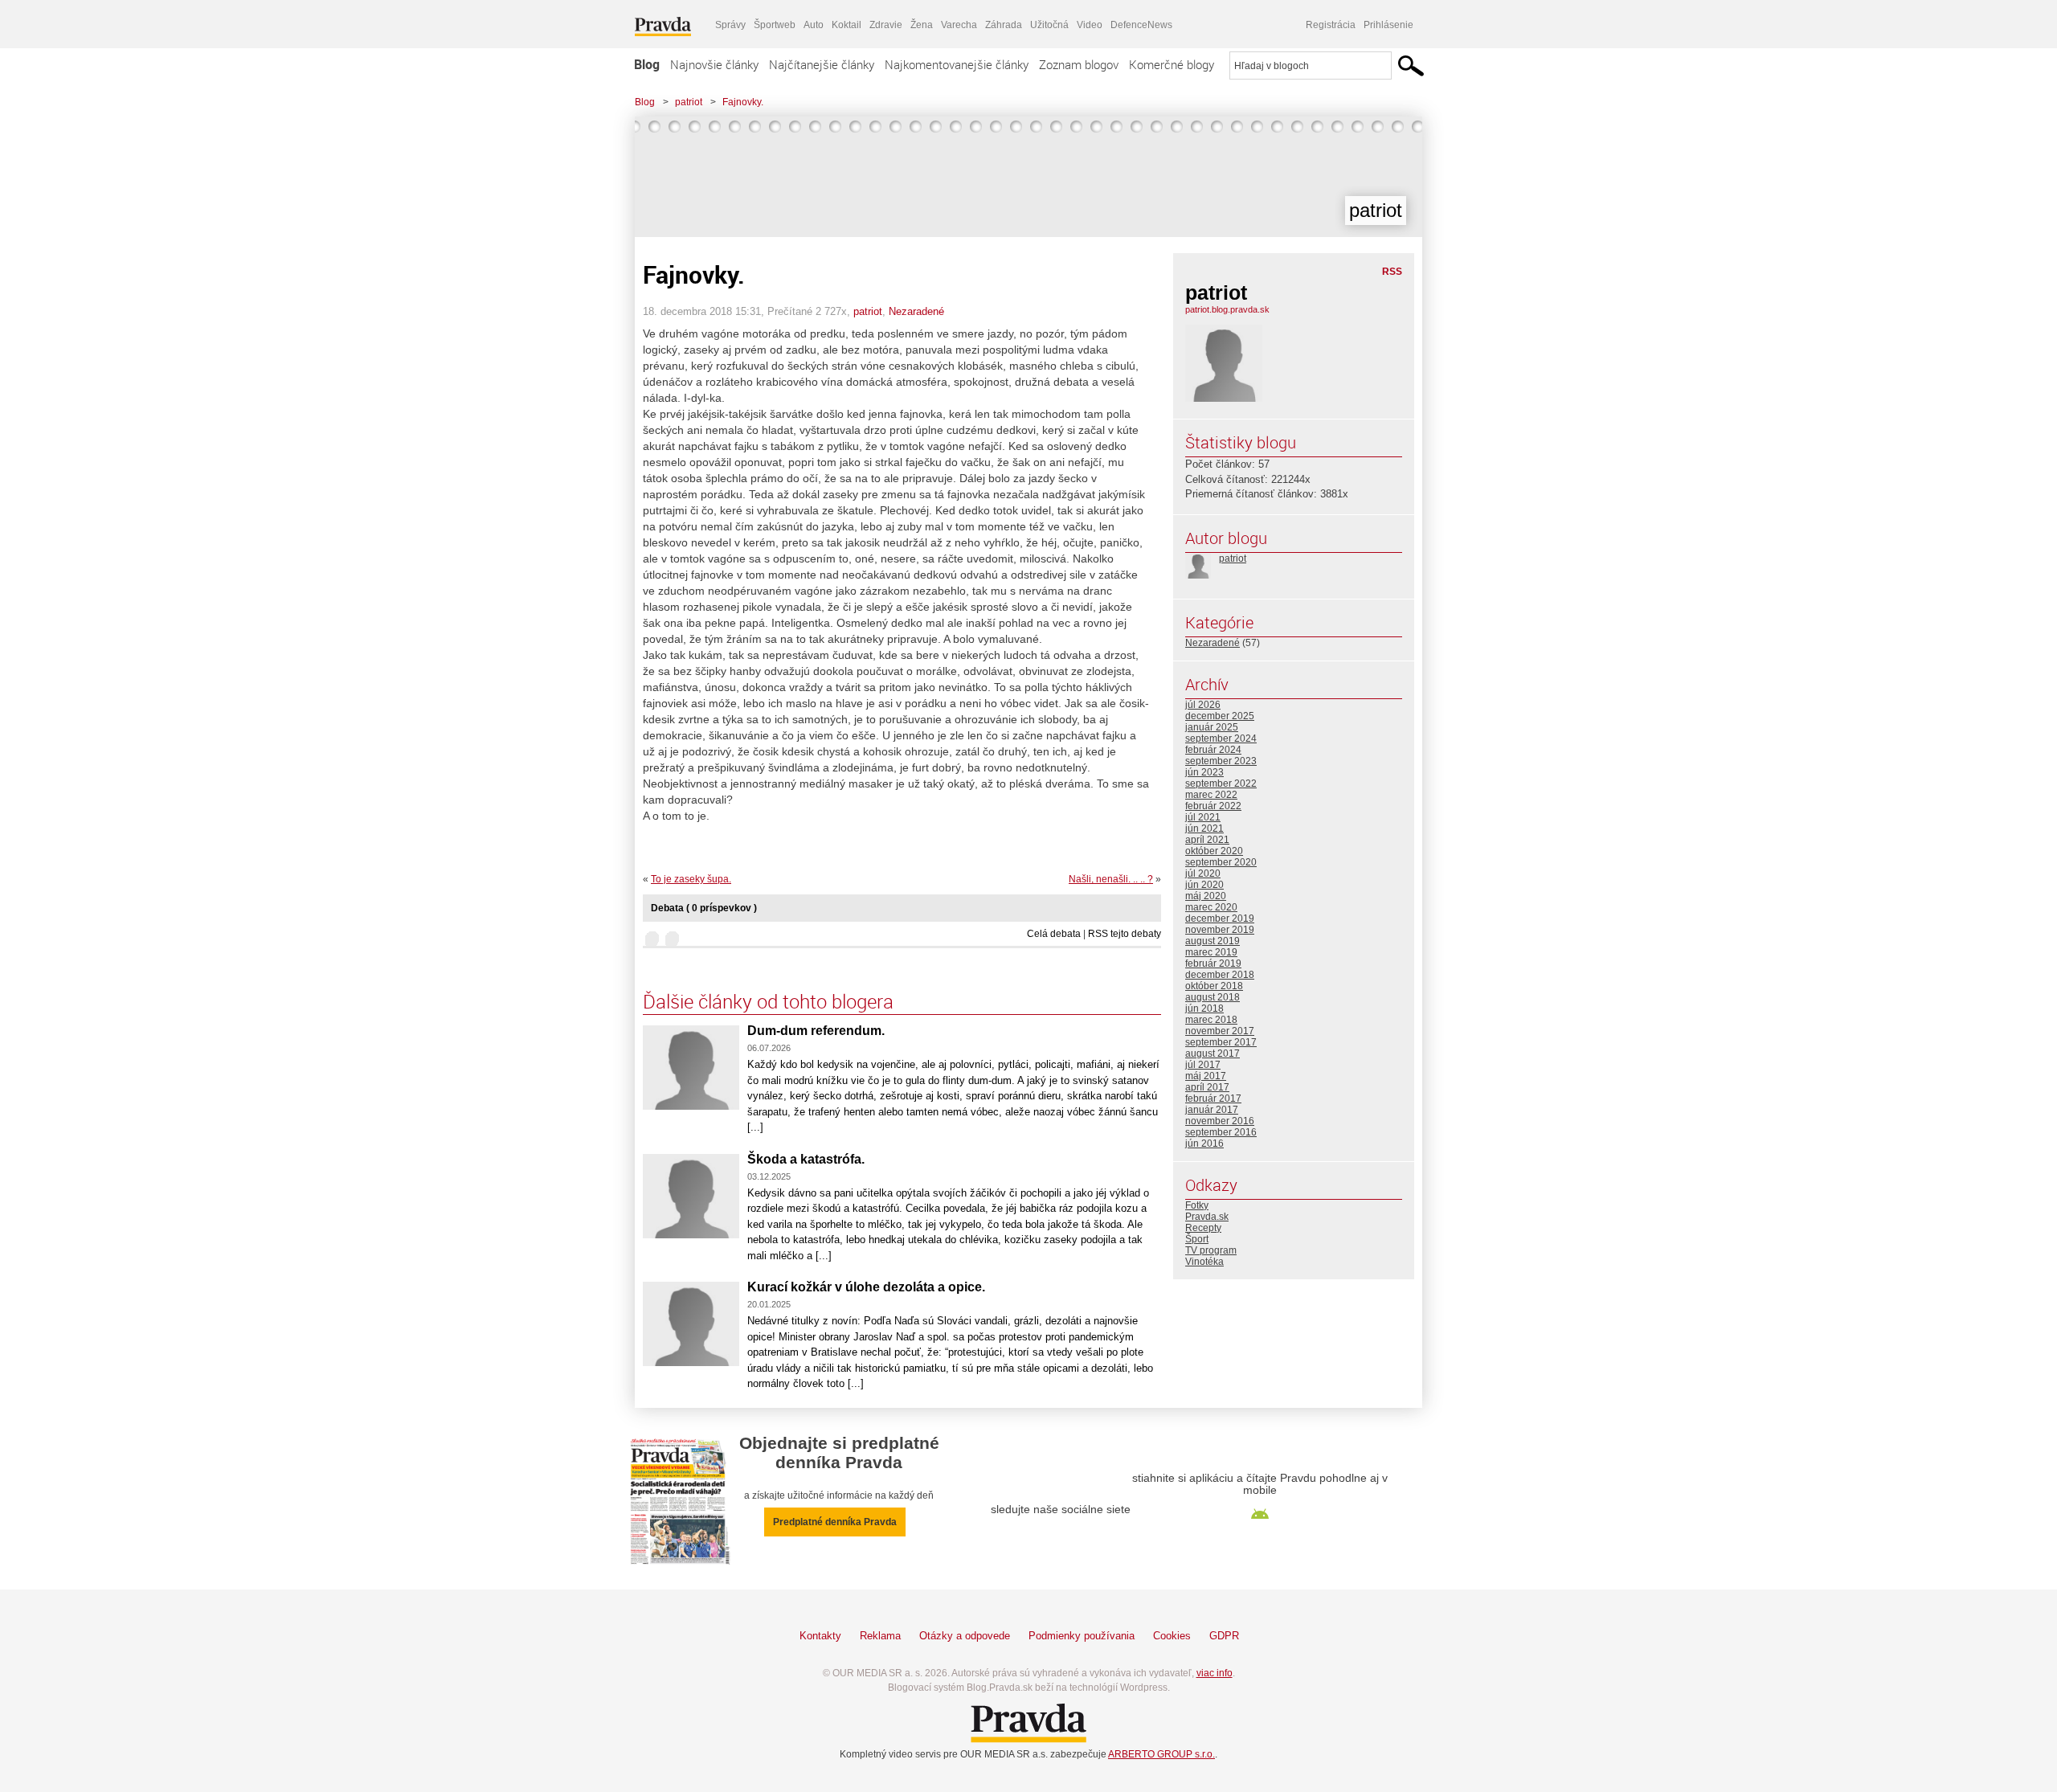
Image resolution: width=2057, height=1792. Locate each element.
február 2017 (1213, 1099)
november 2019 (1220, 930)
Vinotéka (1204, 1262)
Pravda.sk (1207, 1217)
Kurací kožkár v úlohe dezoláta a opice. (866, 1287)
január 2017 (1212, 1110)
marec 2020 (1211, 907)
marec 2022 (1211, 795)
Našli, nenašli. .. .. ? (1111, 879)
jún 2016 (1204, 1144)
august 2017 (1213, 1054)
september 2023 (1221, 761)
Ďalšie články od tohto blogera (768, 1001)
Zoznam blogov (1079, 64)
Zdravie (886, 25)
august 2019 (1213, 941)
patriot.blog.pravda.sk (1227, 309)
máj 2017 (1206, 1076)
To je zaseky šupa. (691, 879)
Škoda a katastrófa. (806, 1159)
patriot (689, 102)
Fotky (1197, 1205)
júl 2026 (1203, 705)
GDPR (1224, 1636)
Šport (1197, 1239)
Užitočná (1049, 25)
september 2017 (1221, 1042)
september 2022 (1221, 783)
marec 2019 (1211, 952)
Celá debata (1054, 934)
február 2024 (1213, 750)
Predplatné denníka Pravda (835, 1522)
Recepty (1203, 1228)
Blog (647, 64)
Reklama (880, 1636)
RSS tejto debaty (1125, 934)
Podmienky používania (1082, 1636)
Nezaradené (916, 311)
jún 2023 (1204, 772)
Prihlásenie (1388, 25)
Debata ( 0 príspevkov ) (704, 908)
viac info (1215, 1673)
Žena (922, 25)
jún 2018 (1204, 1009)
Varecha (959, 25)
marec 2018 (1211, 1020)
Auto (814, 25)
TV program (1211, 1250)
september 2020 (1221, 862)
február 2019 (1213, 964)
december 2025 (1220, 716)
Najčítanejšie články (822, 64)
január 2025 (1212, 727)
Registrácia (1331, 25)
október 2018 (1214, 986)
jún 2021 (1204, 828)
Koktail (847, 25)
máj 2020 (1206, 896)
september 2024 (1221, 738)
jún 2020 (1204, 885)
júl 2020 (1203, 873)
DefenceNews (1141, 25)
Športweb (775, 25)
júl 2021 (1203, 817)
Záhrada (1004, 25)
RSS (1392, 272)
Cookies (1172, 1636)
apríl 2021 (1207, 840)
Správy (730, 25)
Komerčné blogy (1172, 64)
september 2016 (1221, 1132)
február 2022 (1213, 806)
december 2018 (1220, 975)
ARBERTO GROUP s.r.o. (1161, 1754)
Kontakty (820, 1636)
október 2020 (1214, 851)
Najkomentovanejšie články (957, 64)
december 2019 (1220, 919)
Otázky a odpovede (965, 1636)
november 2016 (1220, 1121)
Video (1090, 25)
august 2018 (1213, 997)
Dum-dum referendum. (816, 1031)
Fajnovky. (743, 102)
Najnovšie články (714, 64)
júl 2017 (1203, 1065)
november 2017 (1220, 1031)
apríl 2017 (1207, 1087)
